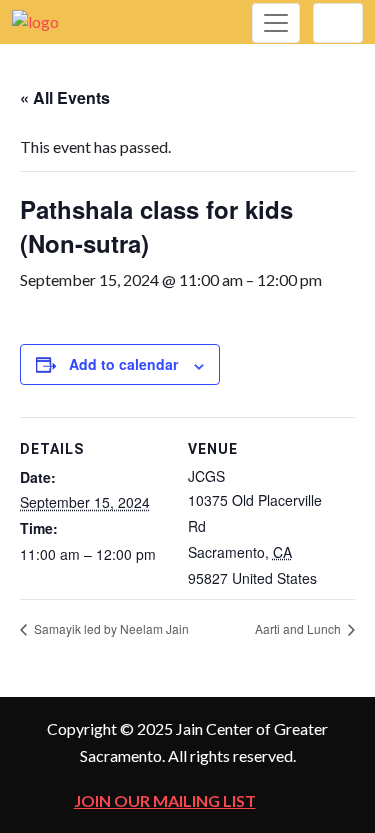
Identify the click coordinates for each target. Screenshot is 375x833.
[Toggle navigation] (276, 23)
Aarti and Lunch (299, 628)
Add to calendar (123, 364)
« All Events (65, 97)
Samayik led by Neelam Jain (110, 628)
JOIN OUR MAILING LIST (165, 800)
